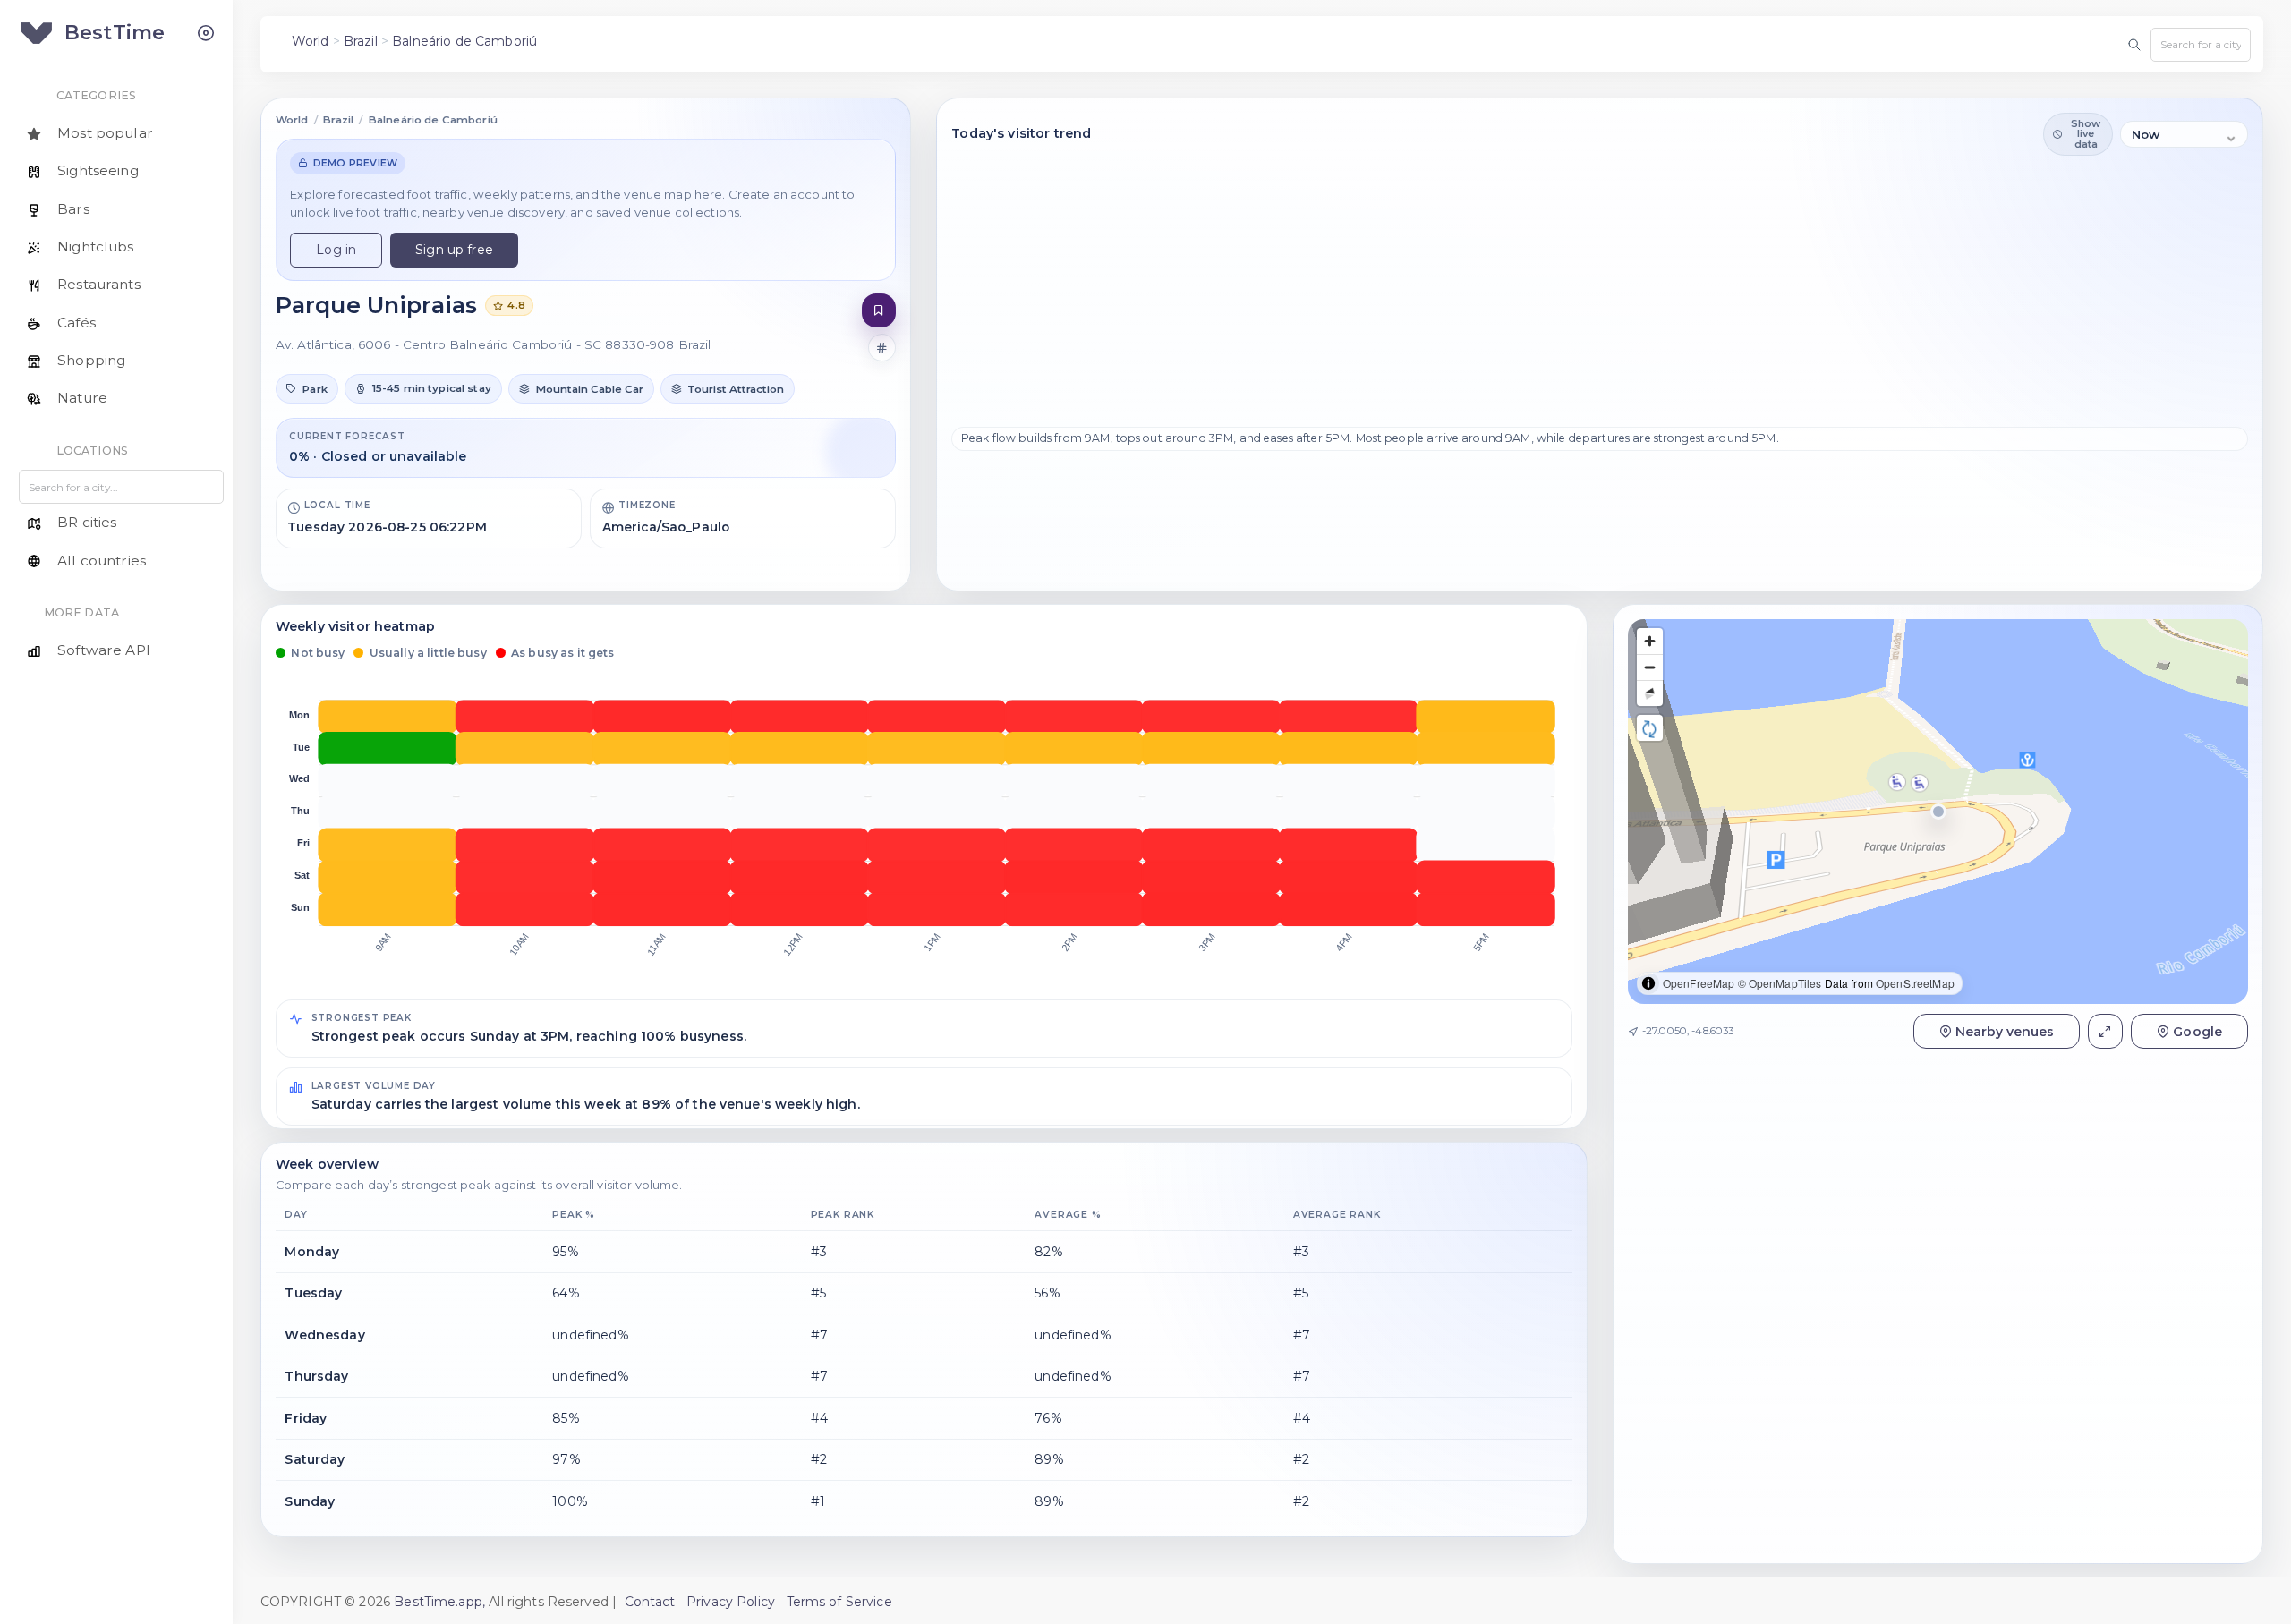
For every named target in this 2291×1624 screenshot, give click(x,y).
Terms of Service (839, 1602)
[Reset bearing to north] (1650, 693)
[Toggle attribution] (1648, 983)
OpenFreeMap (1699, 983)
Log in (336, 250)
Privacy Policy (731, 1602)
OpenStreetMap (1915, 983)
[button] (307, 388)
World (311, 41)
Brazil (361, 41)
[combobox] (2201, 45)
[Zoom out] (1650, 667)
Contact (650, 1602)
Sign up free (454, 250)
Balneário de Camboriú (464, 41)
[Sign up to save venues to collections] (879, 311)
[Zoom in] (1650, 641)
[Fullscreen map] (2105, 1031)
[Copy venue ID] (882, 348)
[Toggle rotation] (1650, 728)
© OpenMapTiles (1780, 983)
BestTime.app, (439, 1602)
